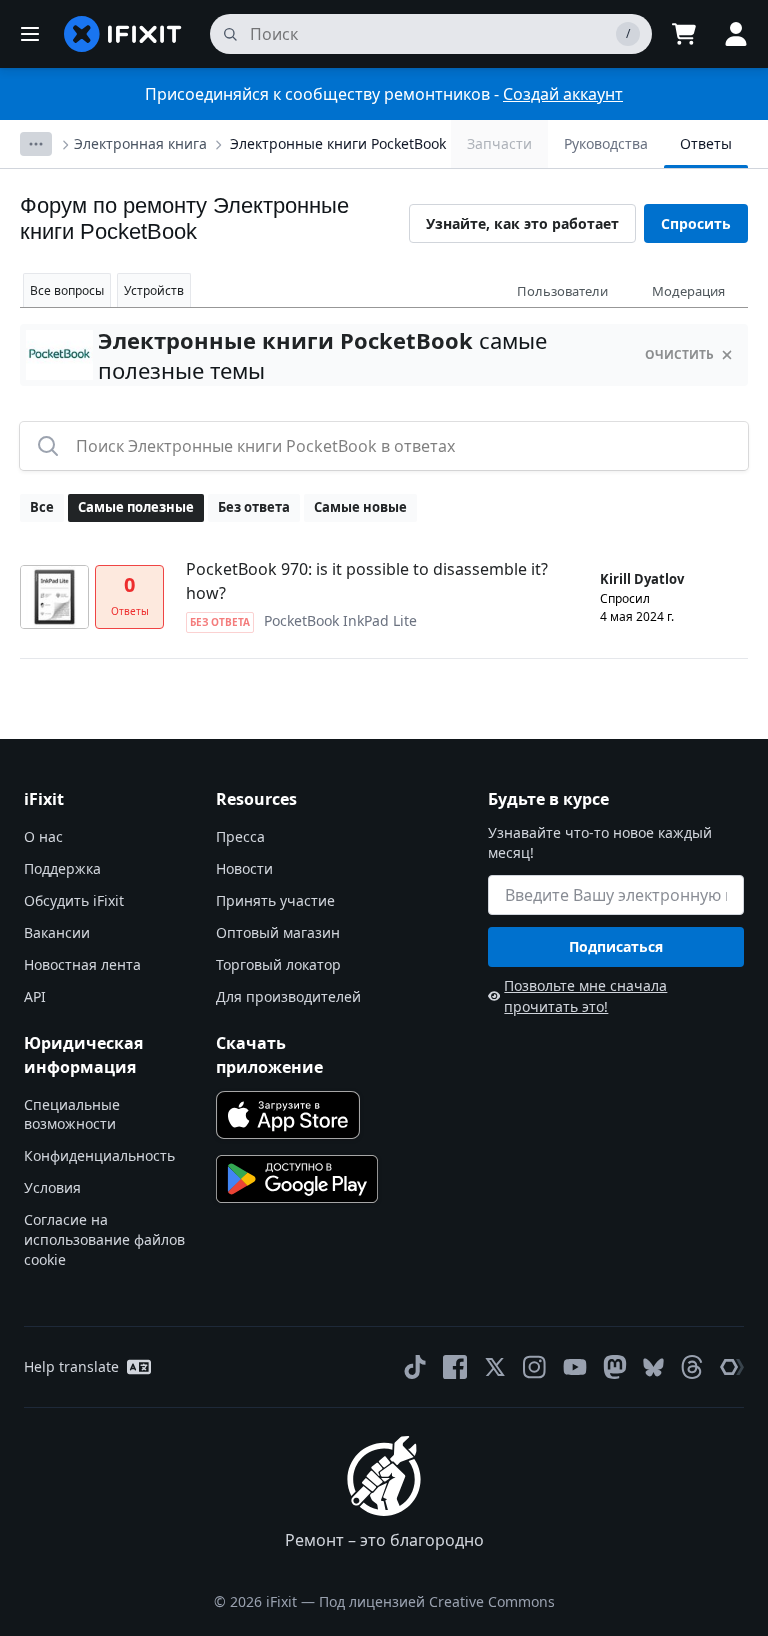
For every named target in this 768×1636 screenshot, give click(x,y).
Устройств (154, 290)
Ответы (706, 143)
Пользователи (562, 291)
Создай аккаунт (563, 94)
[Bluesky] (653, 1367)
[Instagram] (535, 1367)
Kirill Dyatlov (642, 579)
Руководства (606, 143)
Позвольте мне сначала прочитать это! (585, 996)
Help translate (71, 1366)
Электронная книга (140, 143)
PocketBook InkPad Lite (340, 620)
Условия (52, 1187)
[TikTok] (415, 1367)
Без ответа (254, 507)
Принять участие (275, 900)
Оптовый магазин (278, 932)
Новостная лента (82, 964)
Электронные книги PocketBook (338, 143)
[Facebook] (455, 1367)
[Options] (36, 144)
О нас (43, 836)
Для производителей (288, 996)
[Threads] (692, 1367)
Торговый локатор (278, 964)
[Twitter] (495, 1367)
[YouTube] (575, 1367)
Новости (244, 868)
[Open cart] (684, 34)
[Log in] (736, 34)
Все (42, 507)
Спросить (696, 223)
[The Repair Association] (732, 1367)
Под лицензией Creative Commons (437, 1601)
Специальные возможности (72, 1114)
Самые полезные (136, 507)
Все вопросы (67, 290)
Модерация (688, 291)
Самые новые (360, 507)
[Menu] (30, 34)
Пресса (240, 836)
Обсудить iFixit (74, 900)
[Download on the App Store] (288, 1115)
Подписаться (616, 946)
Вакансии (57, 932)
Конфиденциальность (99, 1155)
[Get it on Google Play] (297, 1179)
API (35, 996)
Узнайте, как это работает (522, 223)
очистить (679, 354)
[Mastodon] (615, 1367)
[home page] (123, 34)
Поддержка (62, 868)
